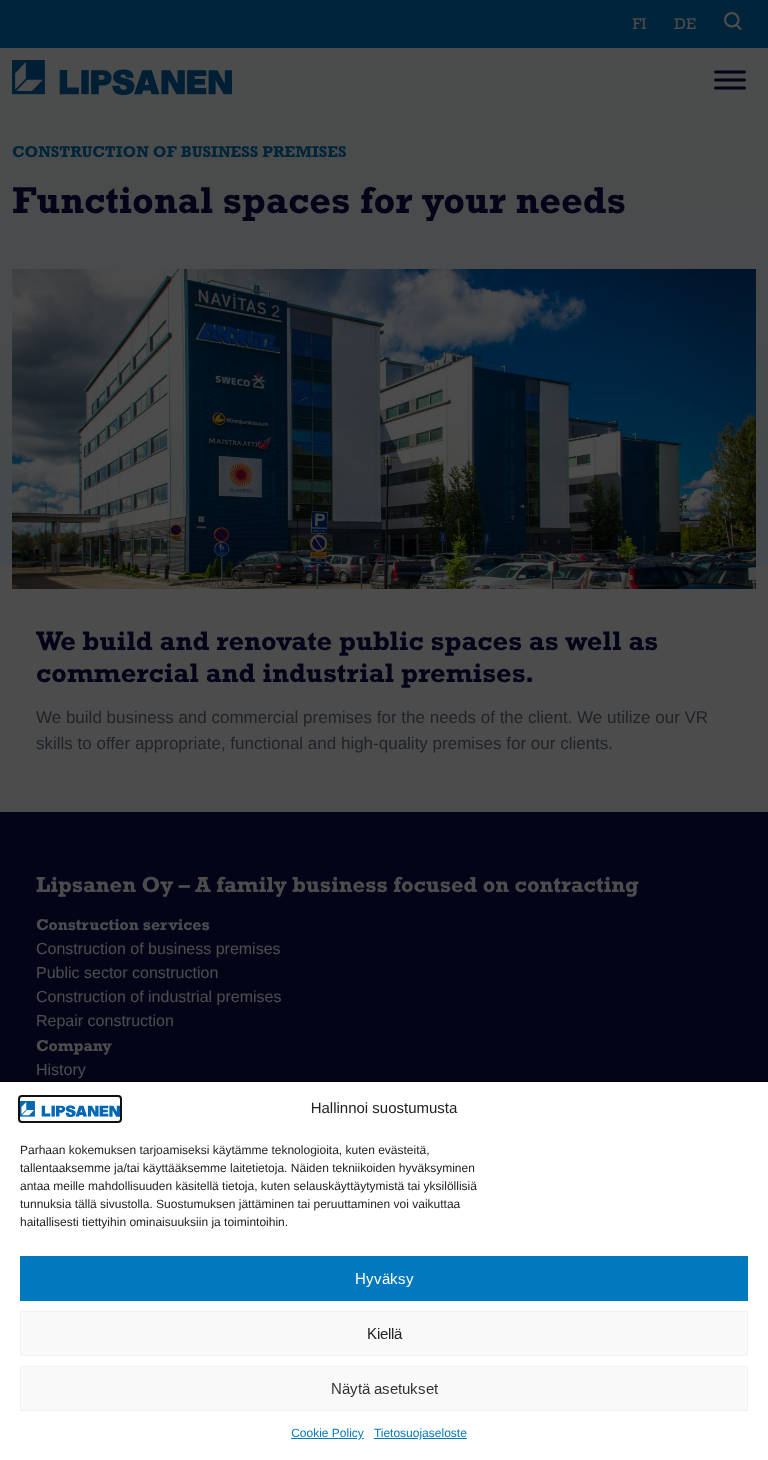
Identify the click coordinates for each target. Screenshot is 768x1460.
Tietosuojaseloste (420, 1433)
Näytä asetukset (384, 1388)
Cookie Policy (327, 1433)
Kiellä (384, 1333)
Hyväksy (384, 1278)
